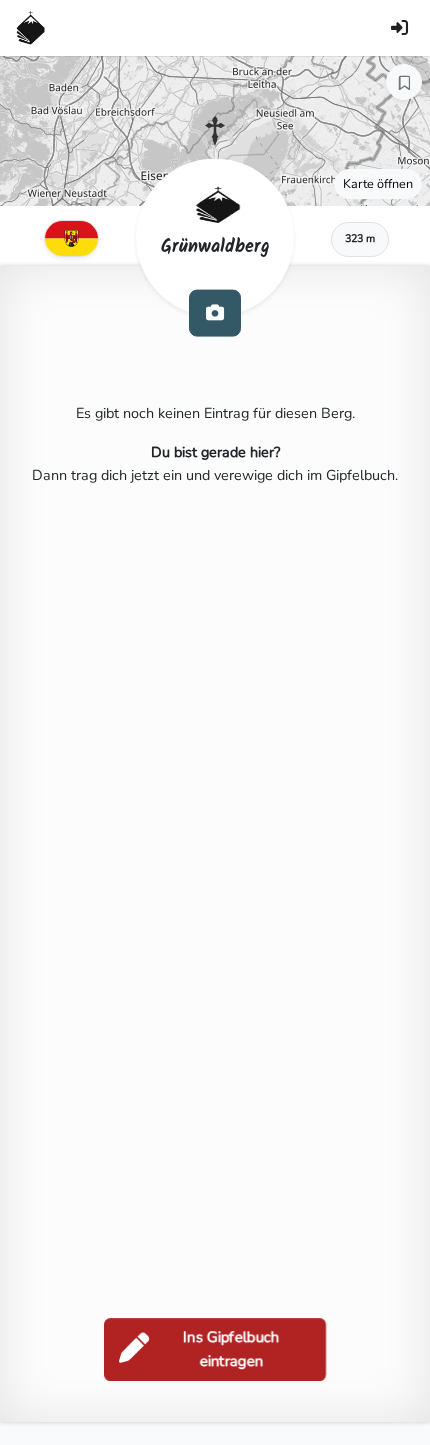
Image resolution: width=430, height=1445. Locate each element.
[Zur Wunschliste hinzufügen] (404, 82)
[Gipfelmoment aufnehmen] (215, 312)
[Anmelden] (399, 28)
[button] (215, 131)
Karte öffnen (378, 183)
